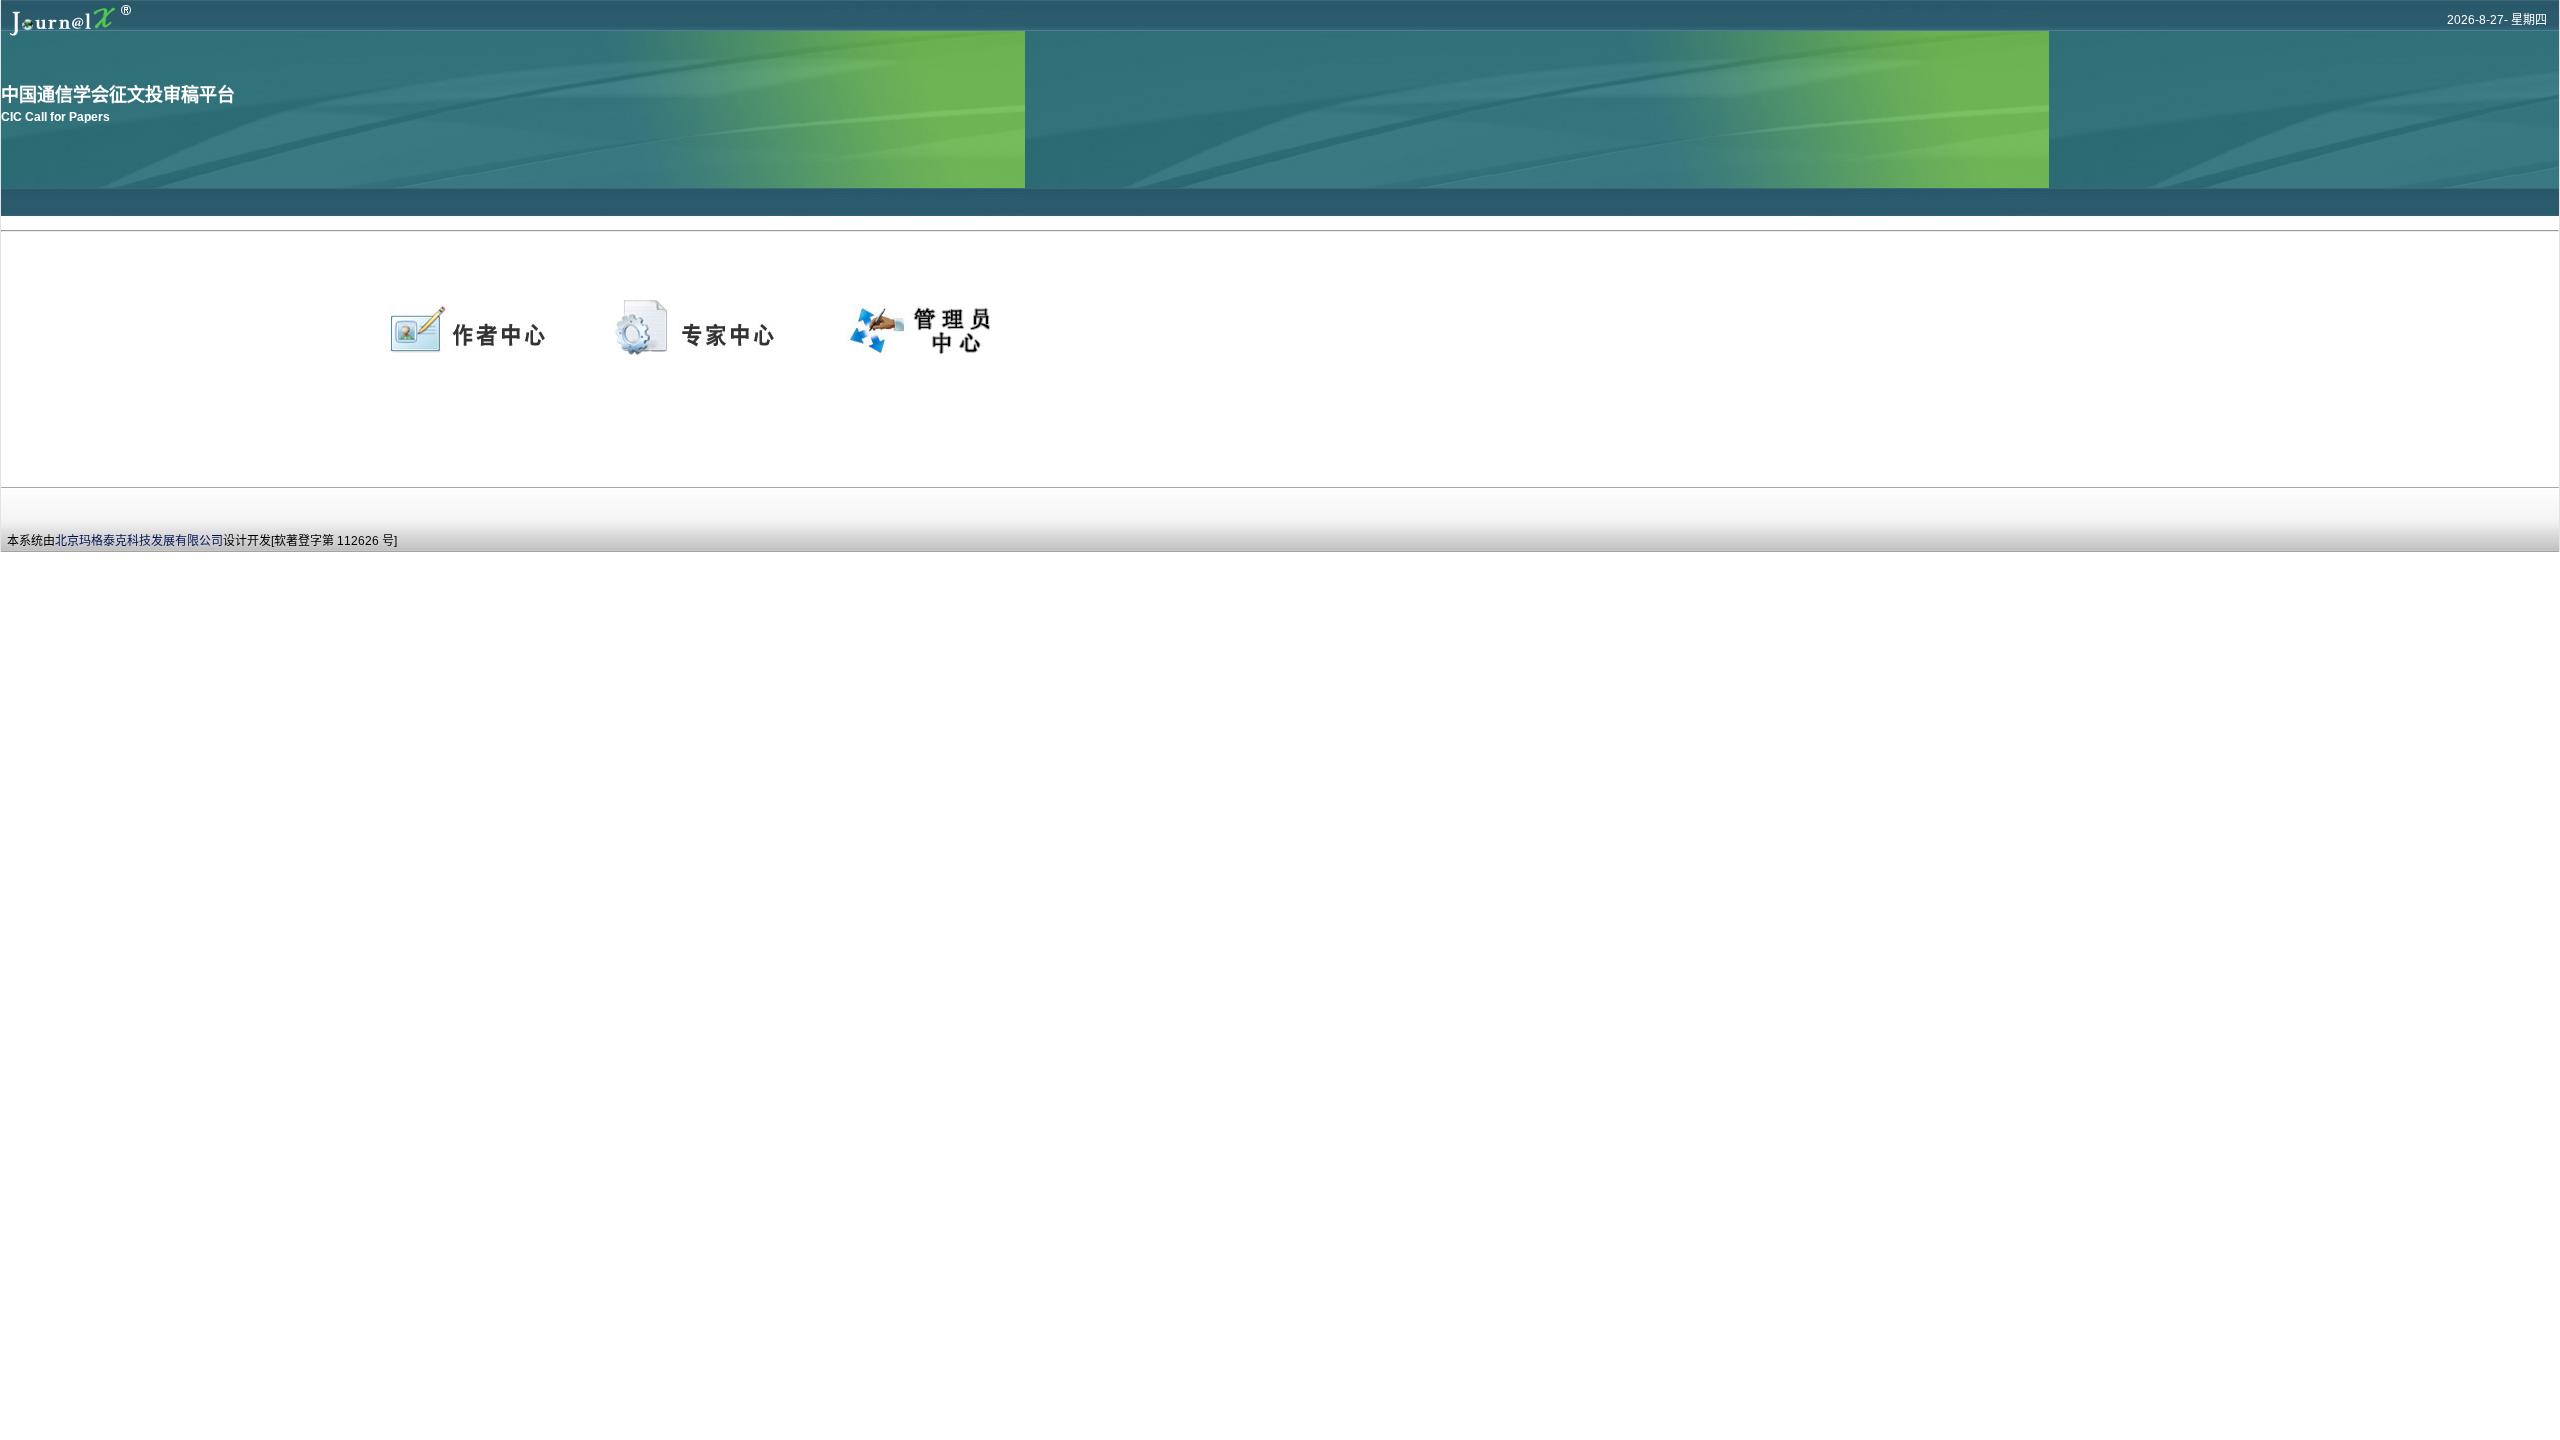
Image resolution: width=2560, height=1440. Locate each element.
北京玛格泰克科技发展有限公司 (139, 541)
